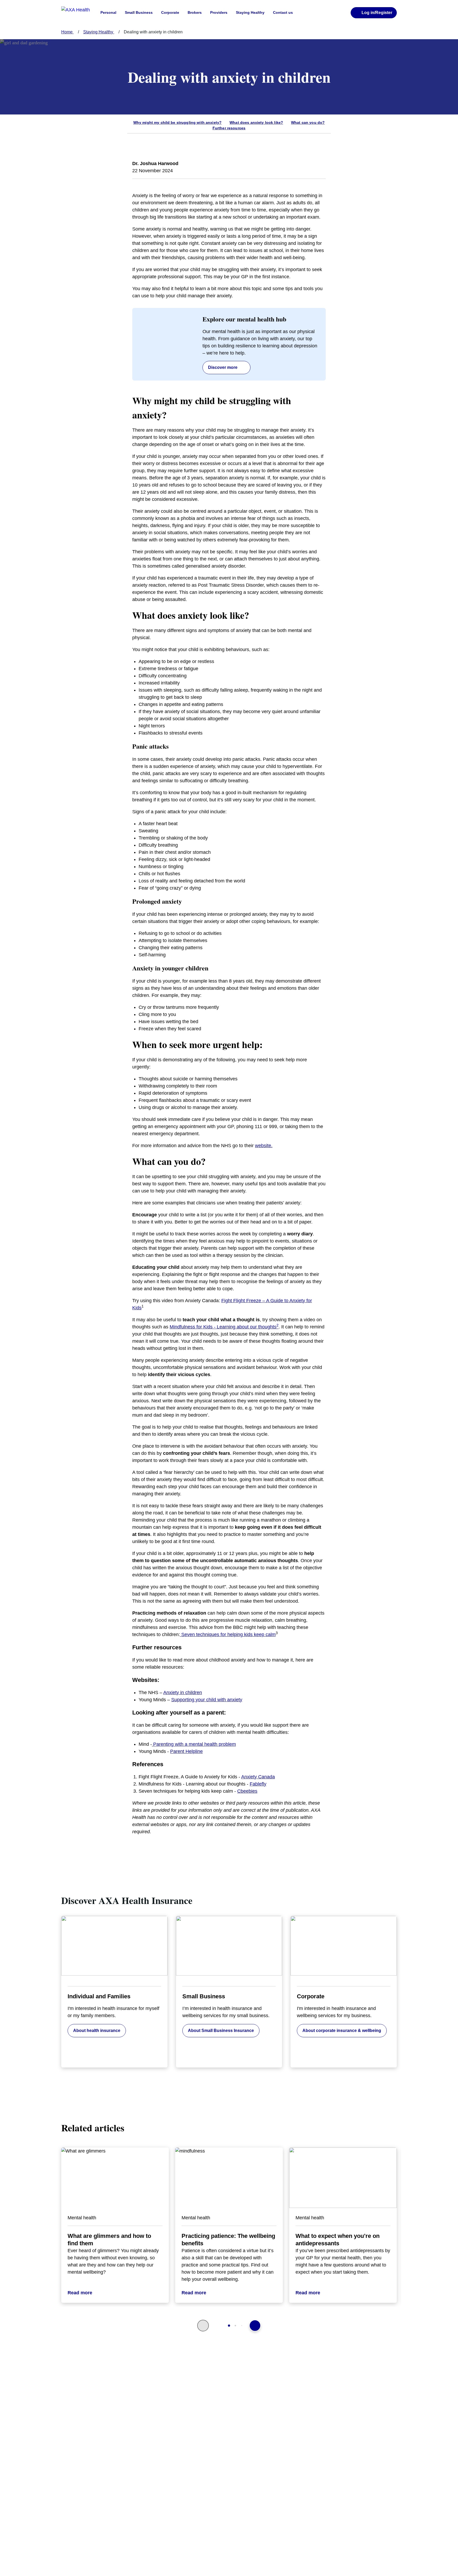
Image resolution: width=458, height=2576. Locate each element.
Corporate (170, 12)
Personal (108, 12)
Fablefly (258, 1784)
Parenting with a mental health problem (195, 1744)
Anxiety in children (183, 1693)
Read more (80, 2293)
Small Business (139, 12)
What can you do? (308, 122)
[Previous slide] (203, 2326)
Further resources (229, 128)
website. (264, 1146)
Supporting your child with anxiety (207, 1700)
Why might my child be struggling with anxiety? (177, 122)
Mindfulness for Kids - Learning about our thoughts (224, 1327)
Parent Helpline (186, 1751)
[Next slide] (255, 2326)
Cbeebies (247, 1791)
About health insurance (97, 2031)
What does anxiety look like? (256, 122)
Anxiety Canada (258, 1777)
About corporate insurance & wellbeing (342, 2031)
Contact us (283, 12)
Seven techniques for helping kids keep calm (228, 1634)
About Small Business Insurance (221, 2031)
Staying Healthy (250, 12)
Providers (219, 12)
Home (67, 32)
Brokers (195, 12)
